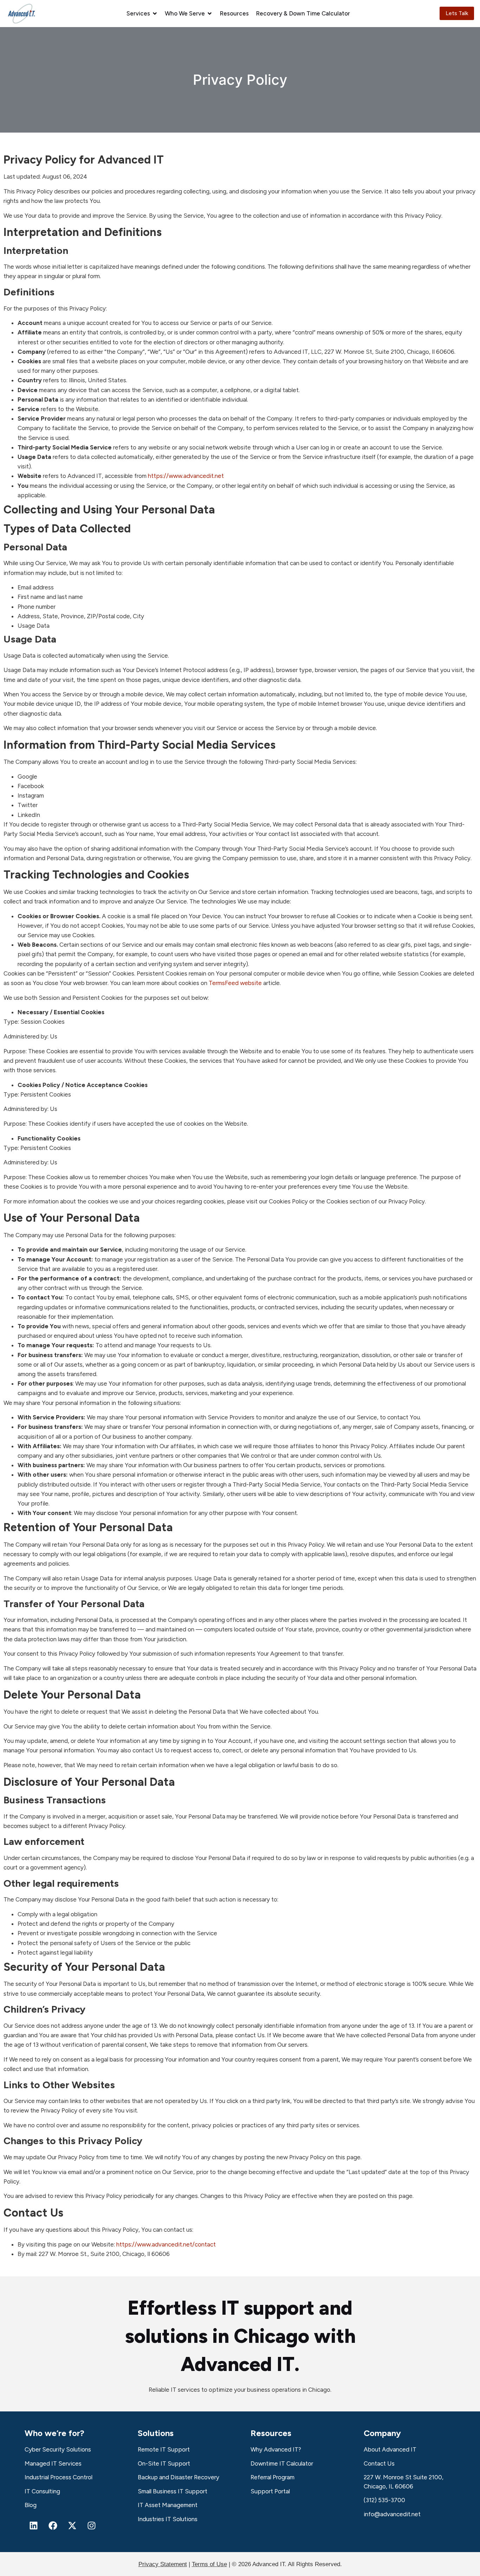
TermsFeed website (235, 983)
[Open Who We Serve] (210, 14)
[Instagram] (91, 2526)
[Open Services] (155, 14)
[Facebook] (53, 2526)
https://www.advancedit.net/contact (166, 2244)
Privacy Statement (163, 2564)
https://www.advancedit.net (186, 476)
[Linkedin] (33, 2526)
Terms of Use (209, 2564)
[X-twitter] (72, 2526)
